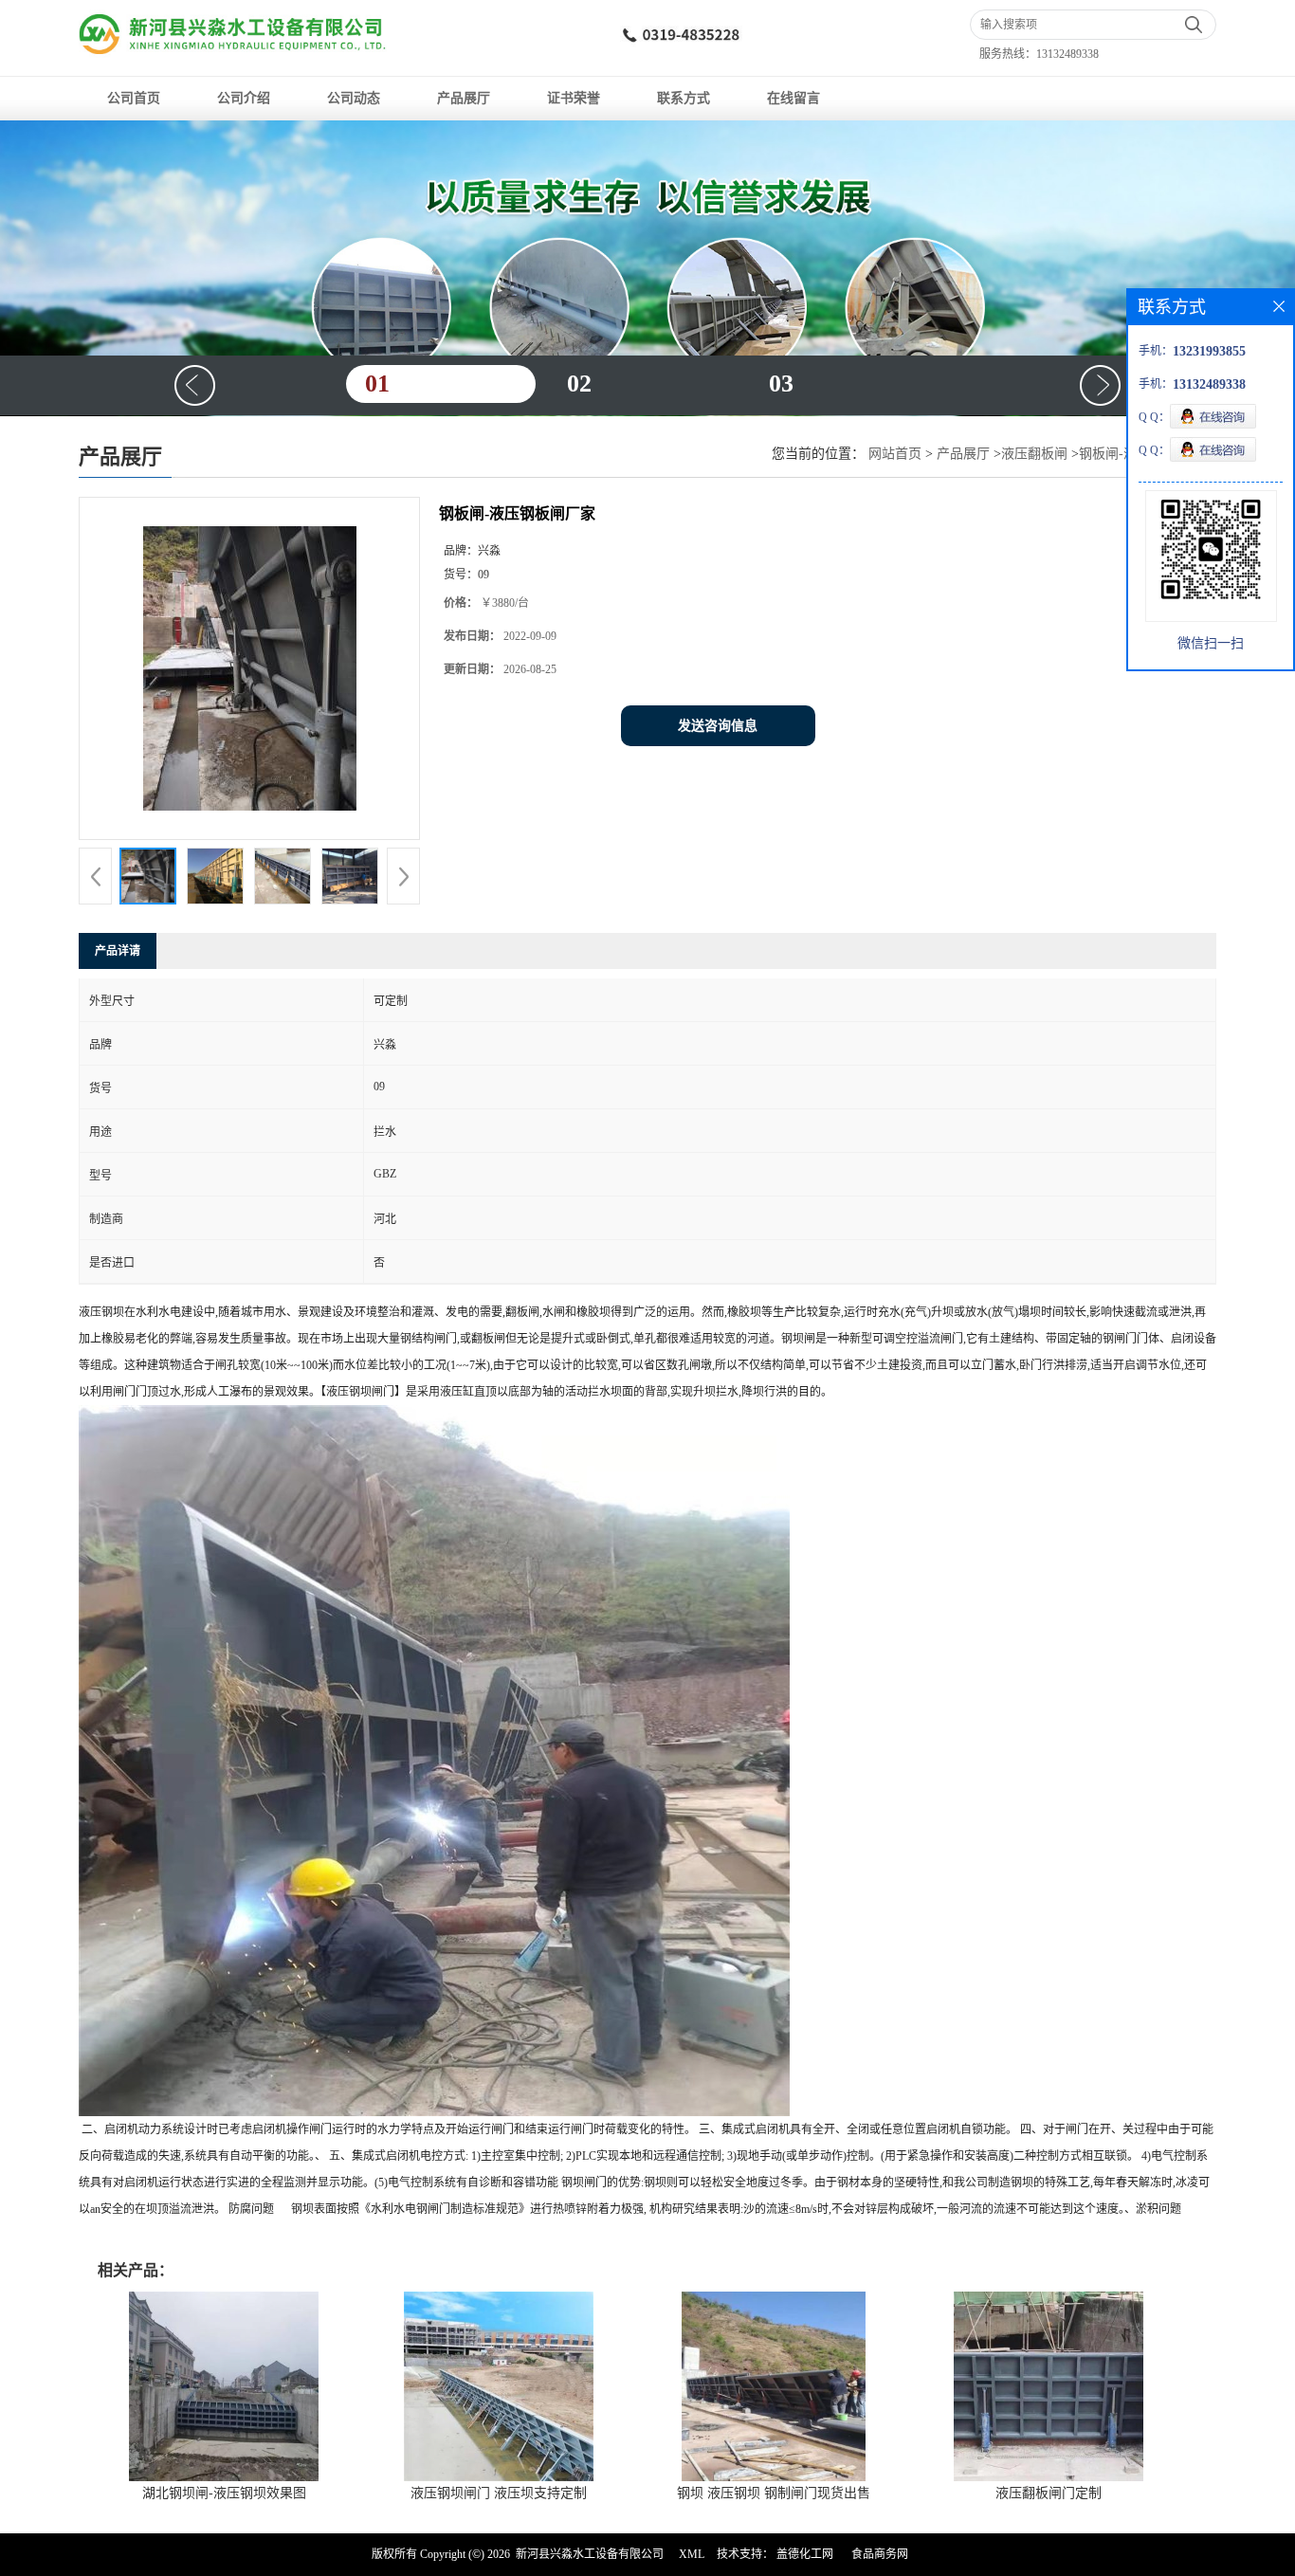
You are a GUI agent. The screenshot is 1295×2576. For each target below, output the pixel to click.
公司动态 (354, 98)
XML (692, 2554)
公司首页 (134, 98)
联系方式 (684, 98)
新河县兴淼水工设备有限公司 (590, 2554)
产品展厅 (464, 98)
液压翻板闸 (1034, 454)
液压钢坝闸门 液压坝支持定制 (499, 2493)
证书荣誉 (574, 98)
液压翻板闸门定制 (1049, 2493)
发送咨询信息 (718, 726)
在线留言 (793, 98)
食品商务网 (880, 2554)
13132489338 (1067, 54)
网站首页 (895, 454)
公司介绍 (244, 98)
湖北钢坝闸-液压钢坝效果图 (224, 2493)
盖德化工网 (805, 2554)
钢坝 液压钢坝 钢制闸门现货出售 (774, 2493)
